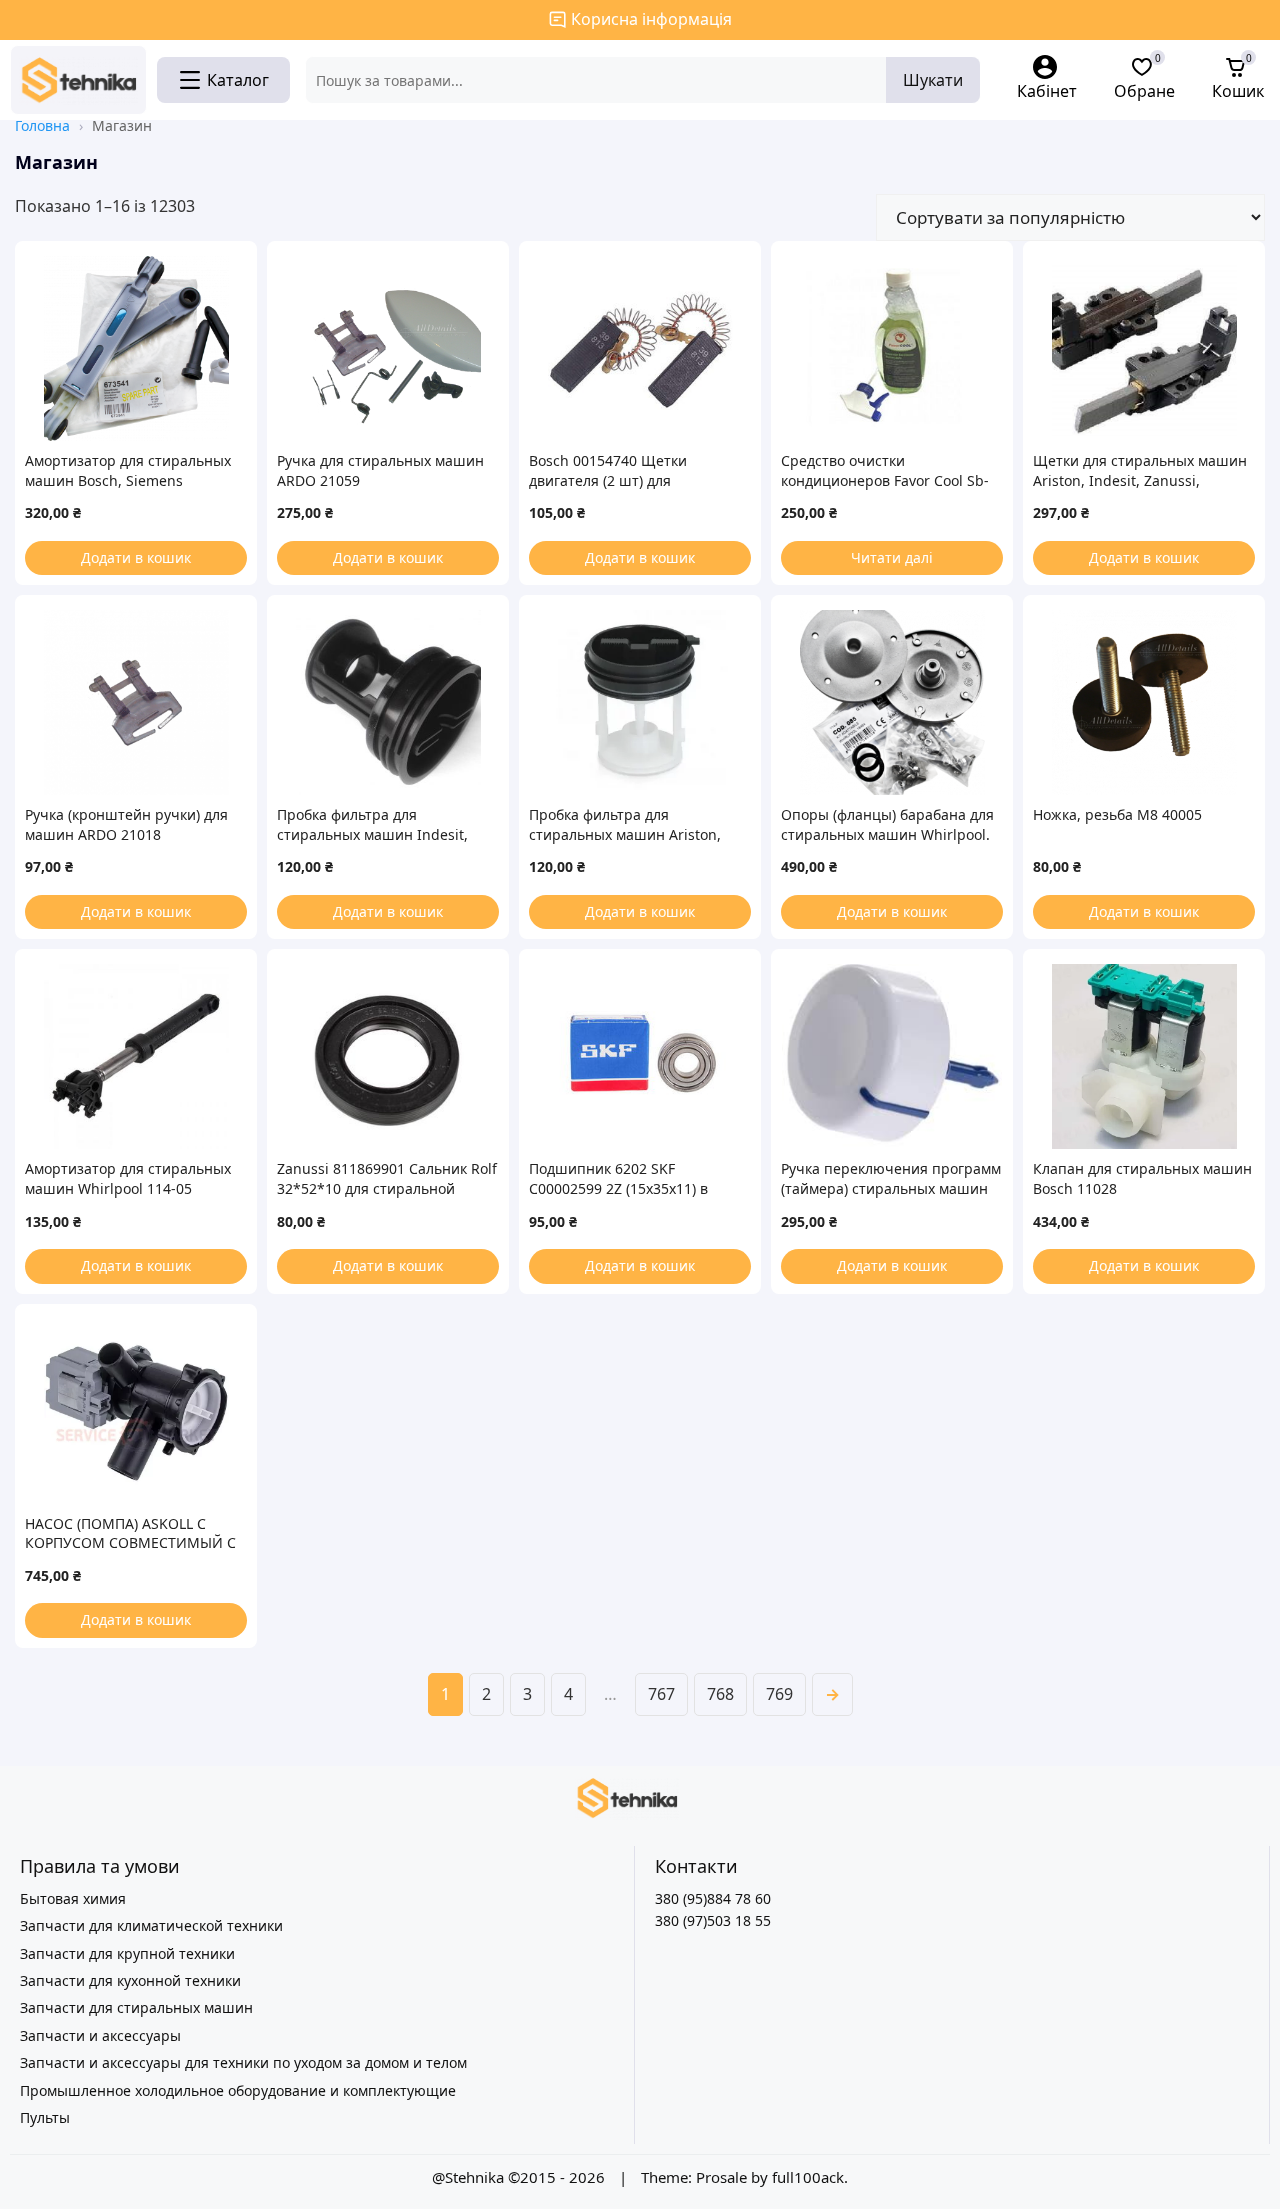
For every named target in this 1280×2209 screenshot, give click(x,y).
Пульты (45, 2117)
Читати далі (892, 557)
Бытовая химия (73, 1898)
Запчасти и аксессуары (100, 2035)
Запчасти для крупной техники (127, 1953)
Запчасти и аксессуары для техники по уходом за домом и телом (243, 2062)
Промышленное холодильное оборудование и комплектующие (238, 2090)
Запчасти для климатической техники (151, 1925)
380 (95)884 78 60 (713, 1898)
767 (661, 1694)
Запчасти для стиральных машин (136, 2007)
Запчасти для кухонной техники (130, 1980)
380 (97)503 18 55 (713, 1920)
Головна (42, 125)
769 (779, 1694)
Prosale (721, 2177)
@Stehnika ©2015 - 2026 (520, 2177)
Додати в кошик (136, 557)
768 (720, 1694)
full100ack (808, 2177)
